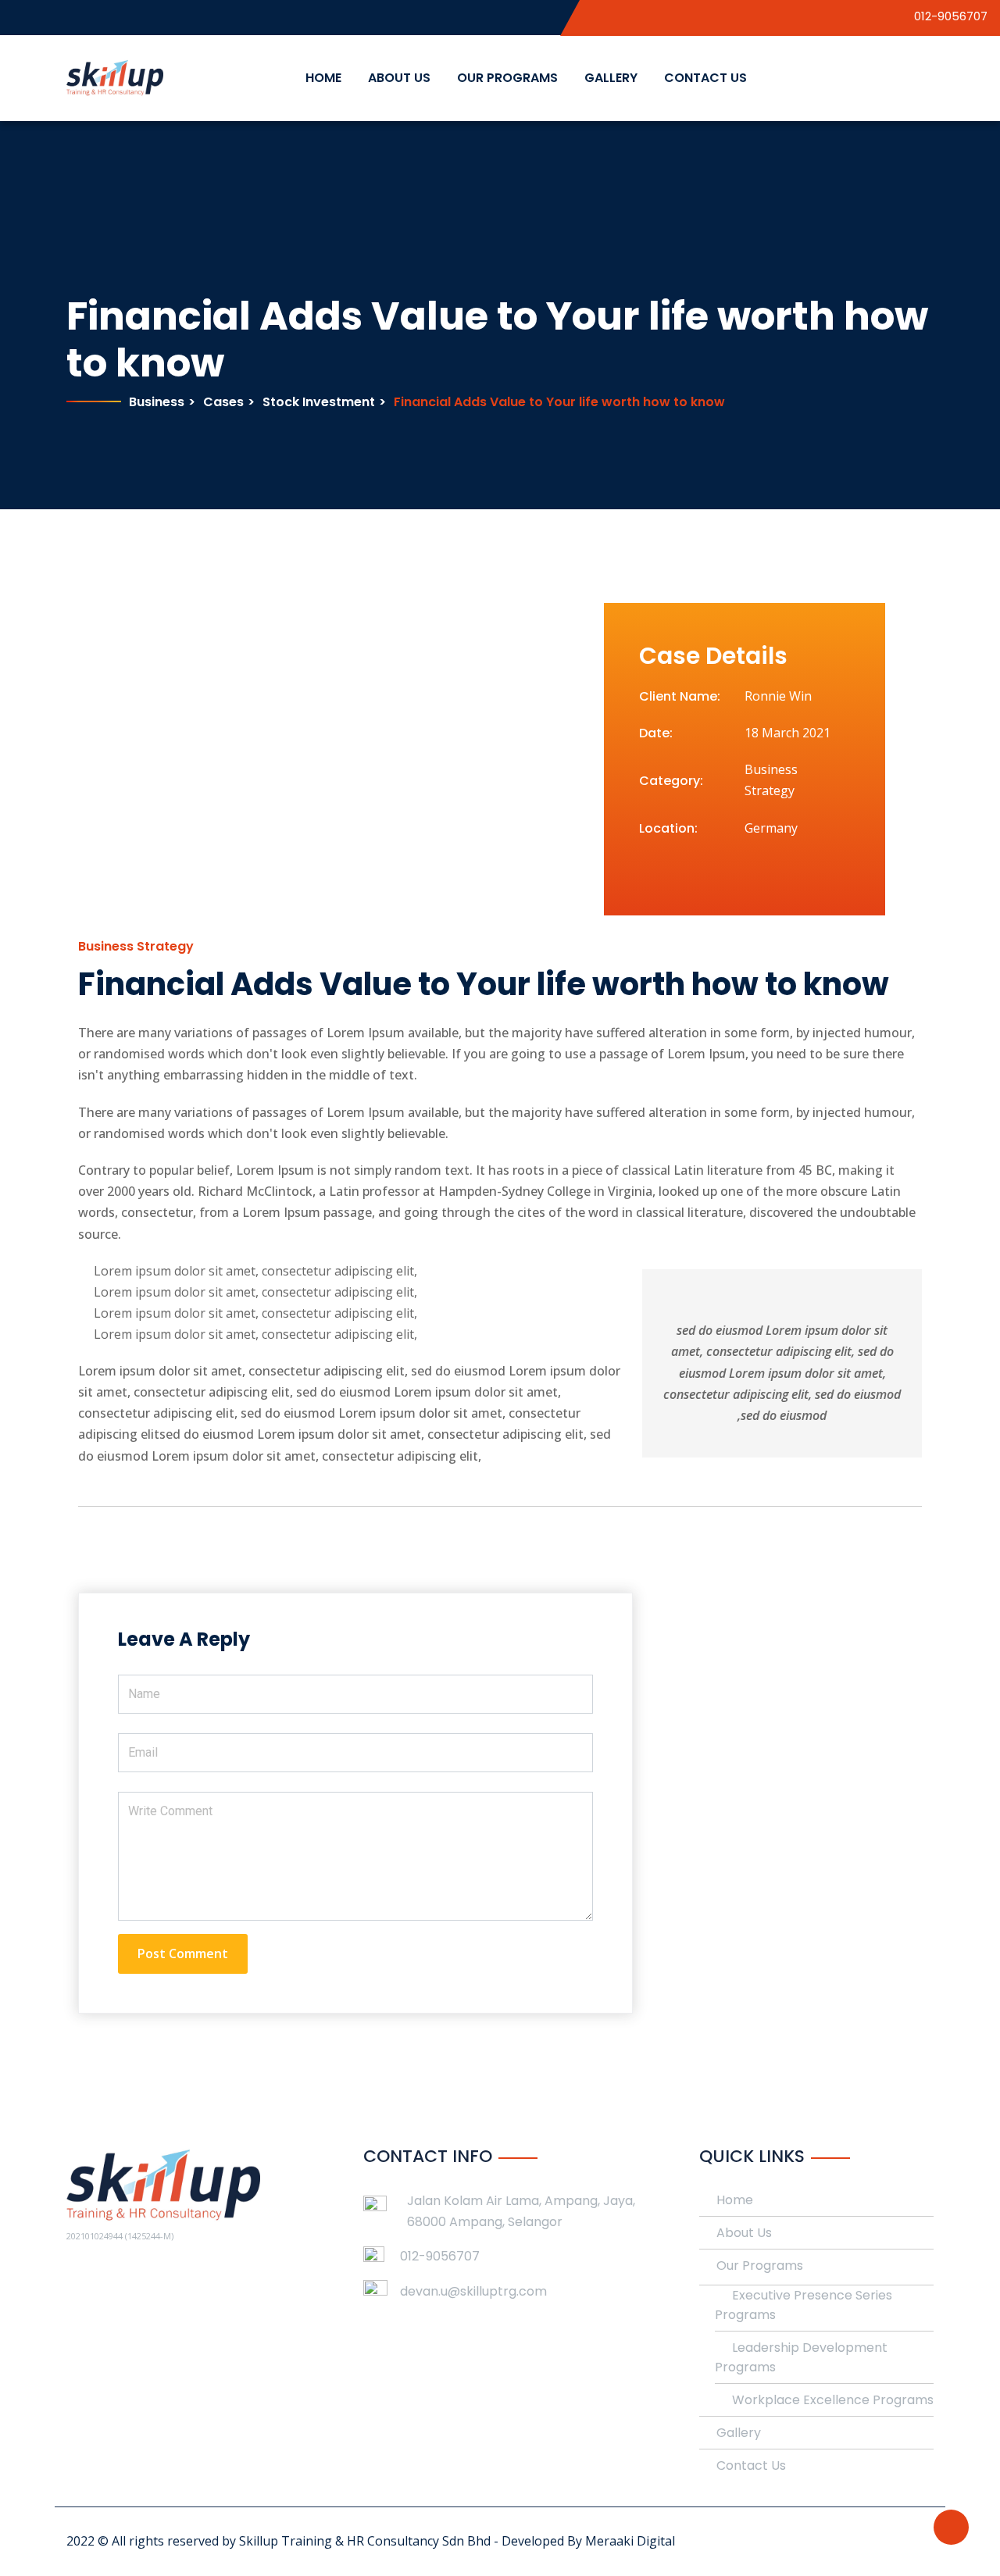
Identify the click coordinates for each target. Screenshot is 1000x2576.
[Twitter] (676, 869)
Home (323, 78)
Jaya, (619, 2201)
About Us (399, 78)
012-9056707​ (440, 2256)
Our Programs (507, 78)
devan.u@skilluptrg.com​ (473, 2291)
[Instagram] (735, 869)
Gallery (611, 78)
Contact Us (705, 78)
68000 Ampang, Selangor (485, 2222)
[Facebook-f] (646, 869)
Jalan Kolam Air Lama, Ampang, (505, 2201)
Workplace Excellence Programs (833, 2400)
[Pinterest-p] (705, 869)
